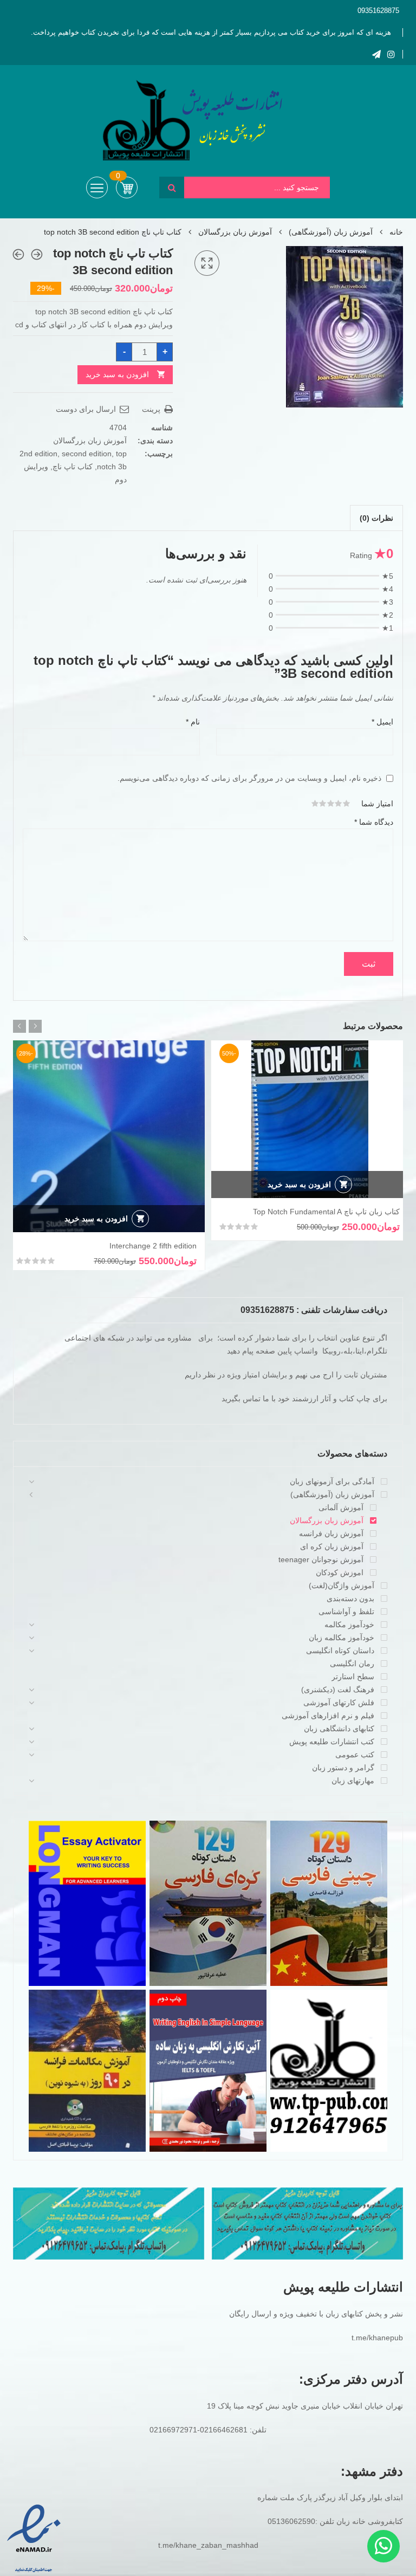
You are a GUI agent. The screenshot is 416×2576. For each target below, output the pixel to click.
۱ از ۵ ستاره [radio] (347, 804)
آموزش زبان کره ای (332, 1546)
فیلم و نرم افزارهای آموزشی (328, 1716)
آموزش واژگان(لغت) (342, 1585)
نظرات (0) (376, 518)
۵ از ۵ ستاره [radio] (315, 804)
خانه (396, 232)
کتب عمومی (355, 1755)
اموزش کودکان (340, 1572)
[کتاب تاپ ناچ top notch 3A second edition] (37, 254)
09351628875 (378, 11)
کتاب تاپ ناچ (73, 467)
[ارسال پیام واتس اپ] (383, 2546)
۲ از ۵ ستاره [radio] (339, 804)
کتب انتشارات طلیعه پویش (332, 1742)
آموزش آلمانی (341, 1507)
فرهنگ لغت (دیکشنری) (338, 1690)
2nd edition (38, 454)
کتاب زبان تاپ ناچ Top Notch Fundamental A (326, 1212)
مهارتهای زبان (353, 1781)
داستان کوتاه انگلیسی (340, 1651)
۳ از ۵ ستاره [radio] (331, 804)
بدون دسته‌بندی (350, 1598)
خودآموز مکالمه (349, 1624)
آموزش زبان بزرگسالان (235, 232)
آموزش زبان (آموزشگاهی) (331, 232)
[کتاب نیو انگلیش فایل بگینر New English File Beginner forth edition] (18, 254)
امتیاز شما (377, 804)
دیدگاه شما (374, 822)
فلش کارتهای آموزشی (339, 1703)
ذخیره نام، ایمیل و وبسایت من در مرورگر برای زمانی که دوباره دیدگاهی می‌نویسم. (249, 778)
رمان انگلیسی (352, 1664)
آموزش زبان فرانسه (331, 1533)
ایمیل (382, 722)
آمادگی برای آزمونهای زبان (332, 1481)
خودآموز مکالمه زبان (342, 1637)
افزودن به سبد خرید (117, 374)
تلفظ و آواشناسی (346, 1611)
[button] (207, 263)
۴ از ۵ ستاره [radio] (323, 804)
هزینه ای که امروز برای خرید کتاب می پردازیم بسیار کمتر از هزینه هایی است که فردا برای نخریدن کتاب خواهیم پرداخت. (211, 32)
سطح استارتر (353, 1677)
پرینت (152, 409)
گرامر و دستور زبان (343, 1768)
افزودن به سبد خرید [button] (299, 1185)
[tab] (376, 518)
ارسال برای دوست (87, 409)
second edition (87, 454)
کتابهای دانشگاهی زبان (339, 1729)
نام (193, 722)
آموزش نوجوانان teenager (321, 1559)
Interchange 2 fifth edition (153, 1246)
